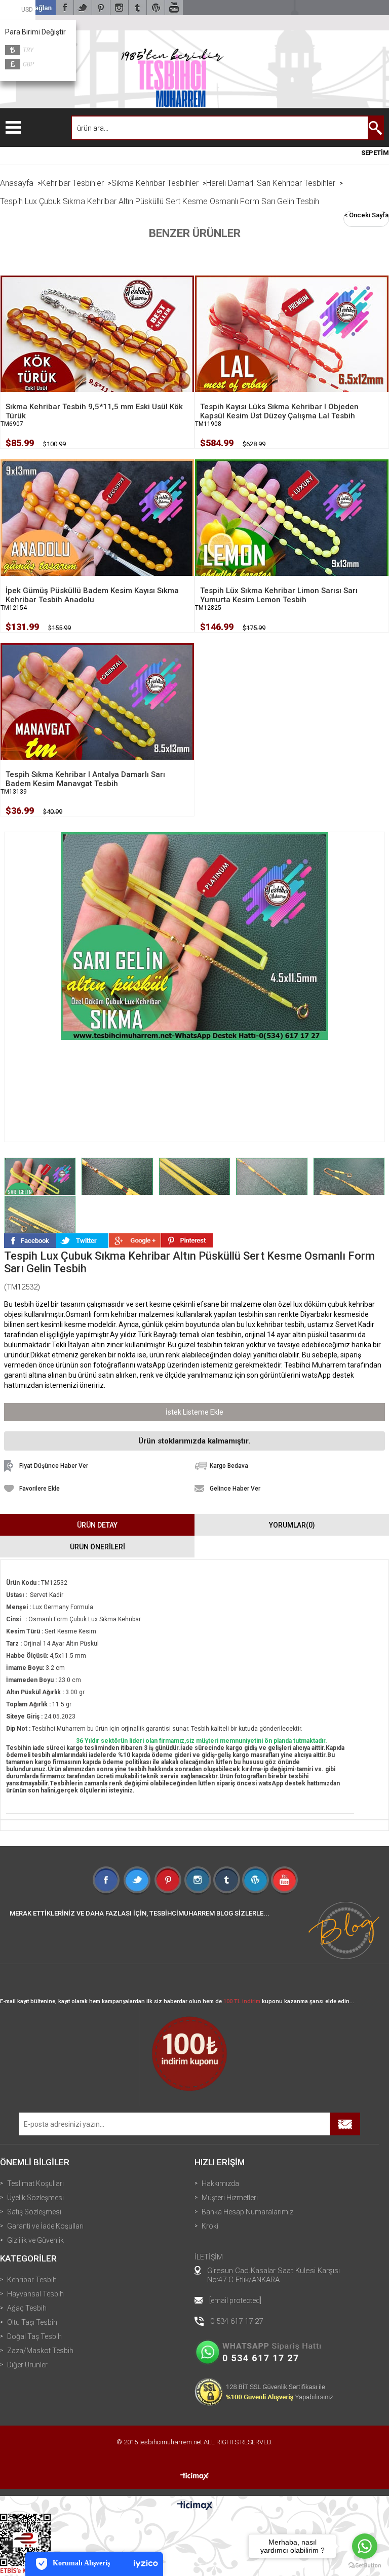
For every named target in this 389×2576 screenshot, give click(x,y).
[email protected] (235, 2300)
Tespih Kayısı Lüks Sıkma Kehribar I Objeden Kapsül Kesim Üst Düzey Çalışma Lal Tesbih (279, 411)
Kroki (210, 2226)
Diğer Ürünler (27, 2365)
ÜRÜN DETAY (97, 1525)
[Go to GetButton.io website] (365, 2566)
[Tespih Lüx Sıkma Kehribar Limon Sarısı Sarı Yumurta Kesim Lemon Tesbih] (292, 534)
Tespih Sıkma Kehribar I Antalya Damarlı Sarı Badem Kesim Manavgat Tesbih (85, 779)
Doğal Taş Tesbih (34, 2336)
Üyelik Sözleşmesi (35, 2198)
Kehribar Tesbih (32, 2280)
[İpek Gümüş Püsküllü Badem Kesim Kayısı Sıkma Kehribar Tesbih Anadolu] (97, 534)
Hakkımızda (220, 2183)
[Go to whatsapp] (365, 2546)
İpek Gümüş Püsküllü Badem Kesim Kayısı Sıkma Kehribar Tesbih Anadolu (92, 595)
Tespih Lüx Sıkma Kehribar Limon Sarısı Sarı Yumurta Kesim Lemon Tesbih (279, 595)
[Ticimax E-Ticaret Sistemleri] (195, 2506)
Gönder (345, 2124)
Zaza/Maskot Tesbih (40, 2351)
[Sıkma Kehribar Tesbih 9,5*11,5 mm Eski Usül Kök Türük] (97, 350)
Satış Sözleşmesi (34, 2212)
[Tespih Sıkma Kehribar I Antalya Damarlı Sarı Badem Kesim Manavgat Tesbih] (97, 718)
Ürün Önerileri (98, 1547)
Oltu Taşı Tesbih (32, 2322)
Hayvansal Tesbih (35, 2294)
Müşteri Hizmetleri (230, 2198)
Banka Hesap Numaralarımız (247, 2212)
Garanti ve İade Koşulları (45, 2226)
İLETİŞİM (209, 2257)
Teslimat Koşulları (35, 2183)
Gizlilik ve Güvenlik (35, 2240)
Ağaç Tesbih (27, 2308)
